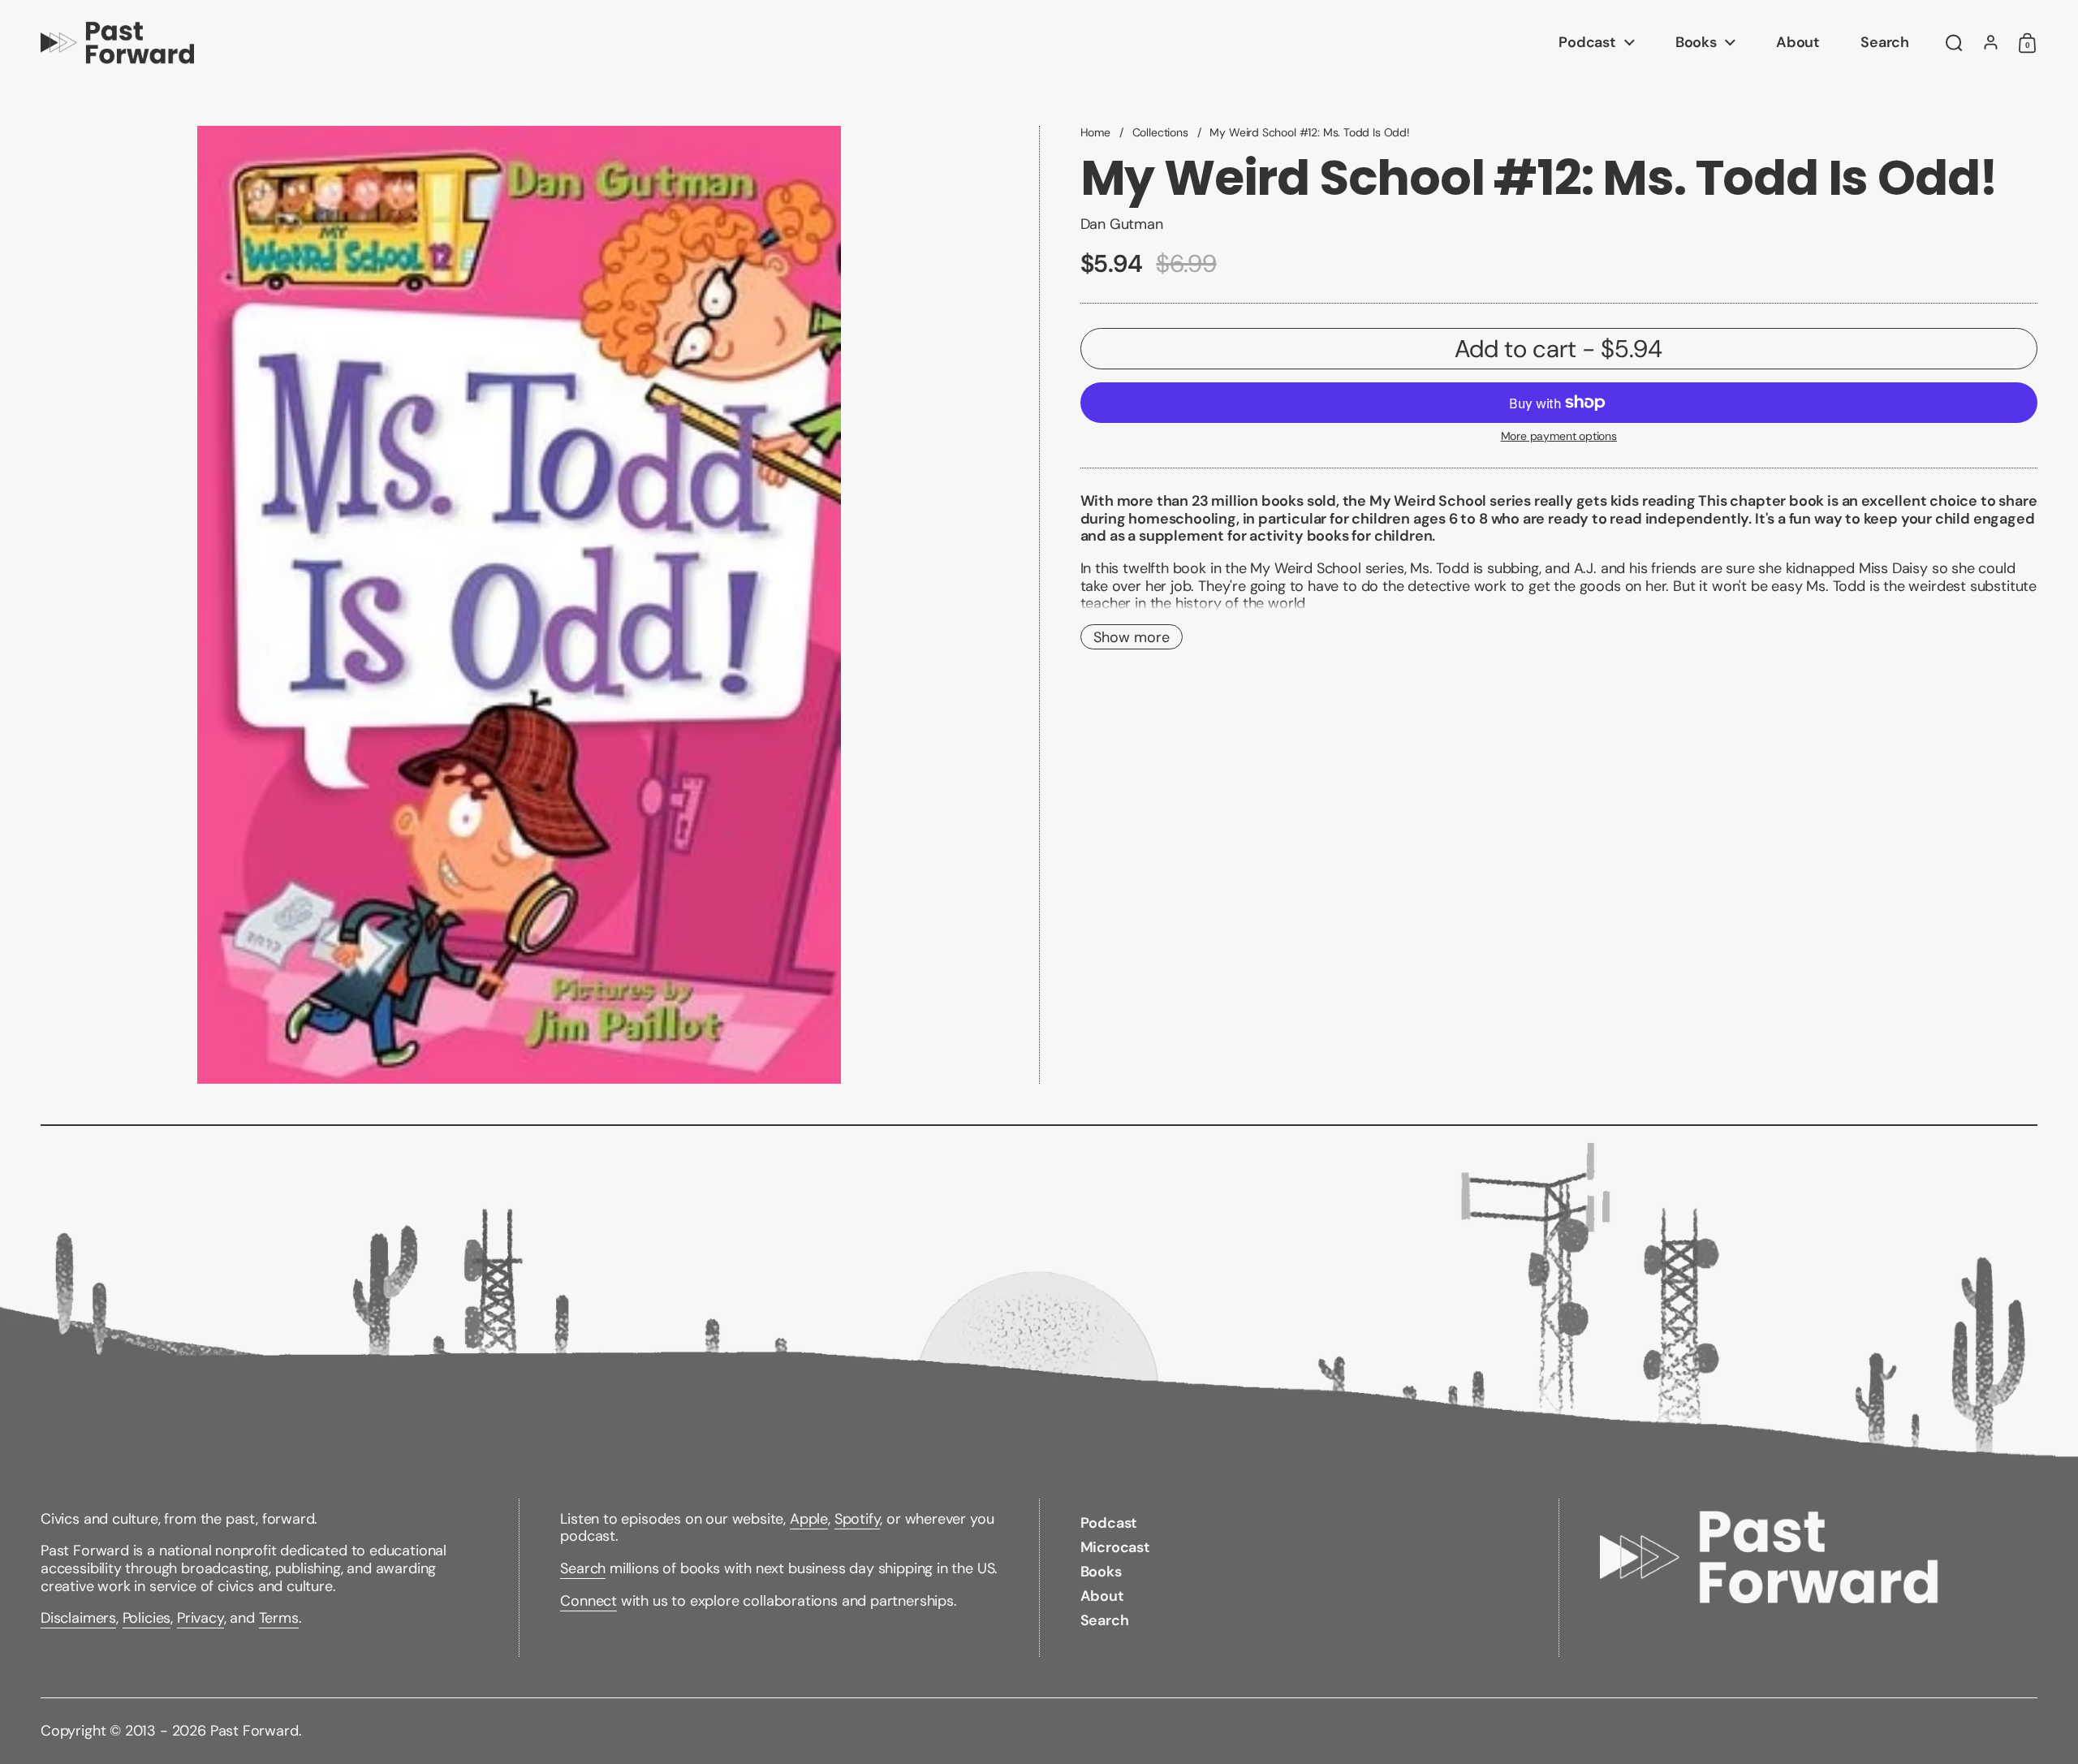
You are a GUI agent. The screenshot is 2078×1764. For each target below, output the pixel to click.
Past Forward (254, 1731)
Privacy (200, 1618)
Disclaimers (78, 1618)
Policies (147, 1618)
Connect (588, 1601)
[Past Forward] (117, 43)
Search (583, 1568)
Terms (279, 1618)
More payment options (1559, 436)
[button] (1954, 43)
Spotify (858, 1519)
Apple (809, 1519)
